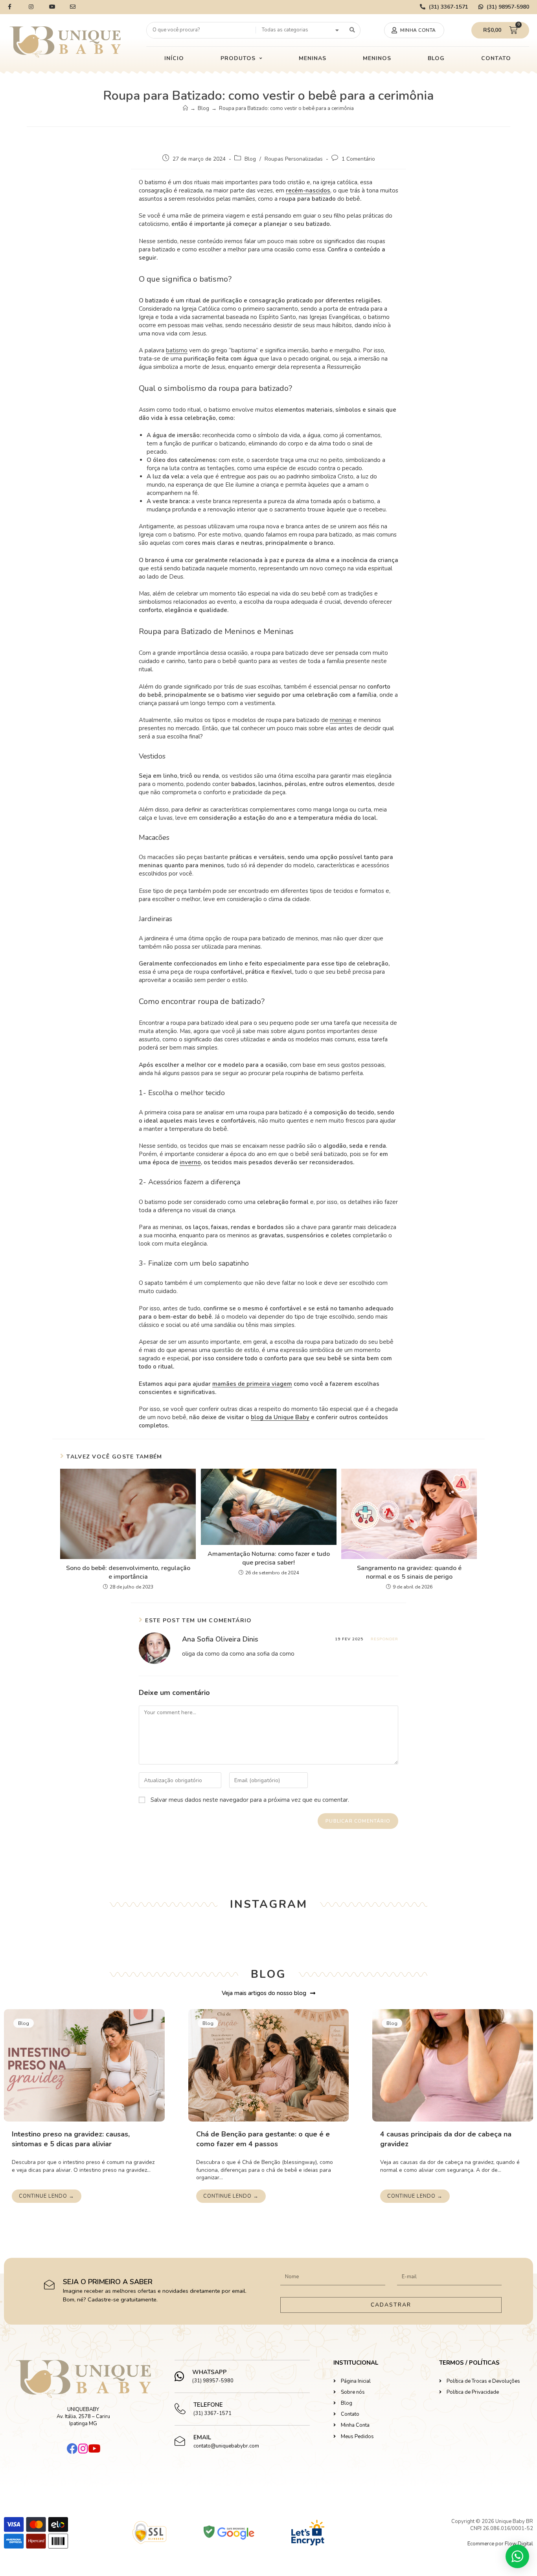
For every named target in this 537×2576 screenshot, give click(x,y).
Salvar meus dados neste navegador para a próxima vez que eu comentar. (250, 1800)
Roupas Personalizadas (294, 159)
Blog (250, 159)
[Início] (185, 108)
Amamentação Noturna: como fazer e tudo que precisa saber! (269, 1558)
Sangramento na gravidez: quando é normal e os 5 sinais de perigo (409, 1572)
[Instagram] (83, 2449)
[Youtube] (94, 2449)
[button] (414, 30)
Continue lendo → (47, 2196)
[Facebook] (72, 2449)
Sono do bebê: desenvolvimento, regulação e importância (128, 1572)
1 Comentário (358, 159)
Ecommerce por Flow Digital (500, 2544)
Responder (384, 1639)
